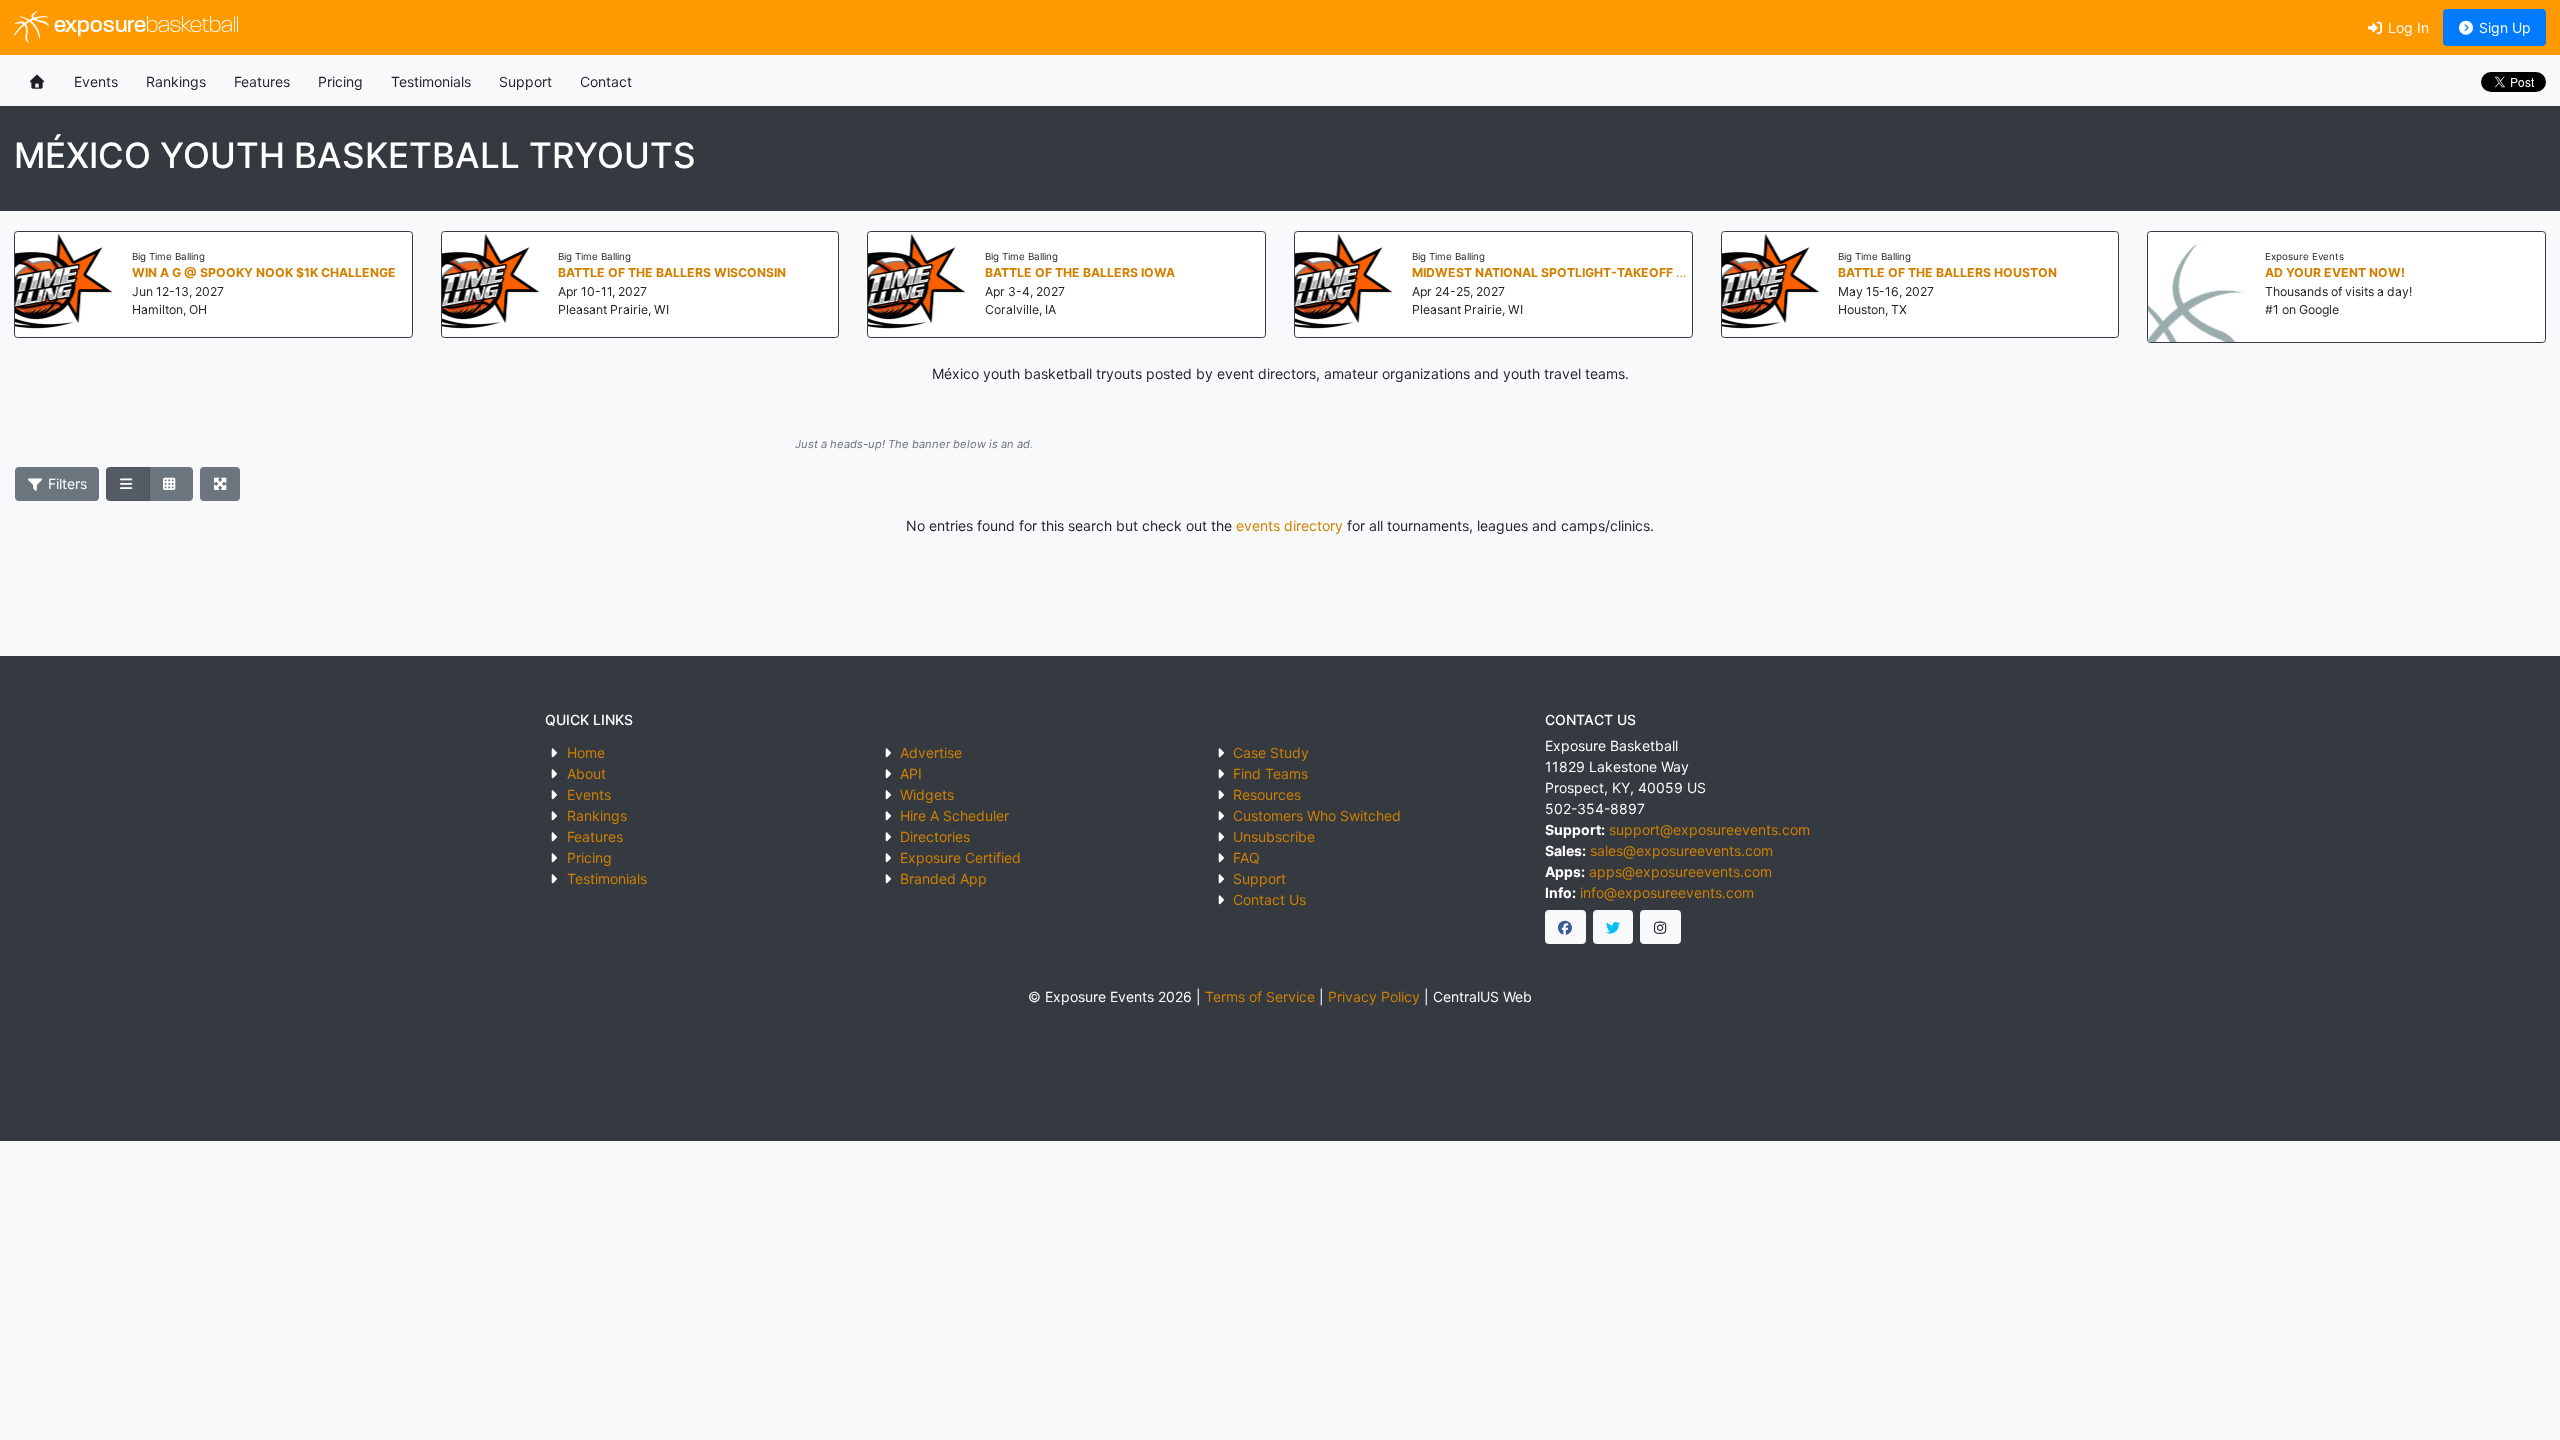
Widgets (927, 794)
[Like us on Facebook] (1565, 927)
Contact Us (1269, 899)
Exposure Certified (960, 857)
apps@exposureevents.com (1680, 871)
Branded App (943, 878)
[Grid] (171, 484)
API (911, 773)
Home (586, 752)
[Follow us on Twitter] (1613, 927)
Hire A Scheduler (954, 815)
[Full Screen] (220, 484)
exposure (144, 26)
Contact (606, 81)
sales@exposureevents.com (1681, 850)
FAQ (1246, 857)
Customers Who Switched (1317, 815)
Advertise (931, 752)
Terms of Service (1260, 996)
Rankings (176, 81)
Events (96, 81)
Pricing (340, 81)
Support (525, 81)
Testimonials (431, 81)
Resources (1267, 794)
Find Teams (1270, 773)
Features (262, 81)
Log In (2406, 27)
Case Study (1271, 752)
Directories (935, 836)
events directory (1289, 525)
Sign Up (2503, 27)
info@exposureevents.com (1667, 892)
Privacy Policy (1374, 996)
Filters (65, 483)
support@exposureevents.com (1709, 829)
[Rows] (128, 484)
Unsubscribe (1274, 836)
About (586, 773)
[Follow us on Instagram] (1660, 927)
